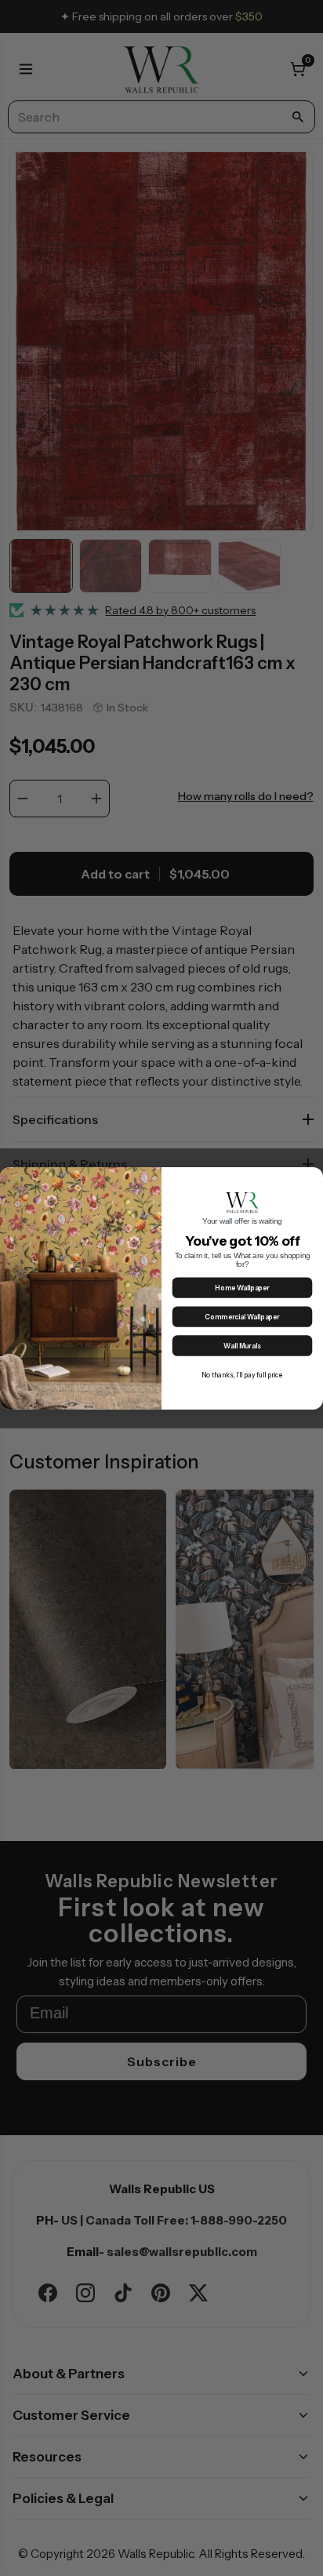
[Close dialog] (313, 1177)
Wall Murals (242, 1346)
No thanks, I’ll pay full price (243, 1375)
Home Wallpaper (242, 1288)
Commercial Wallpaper (242, 1317)
